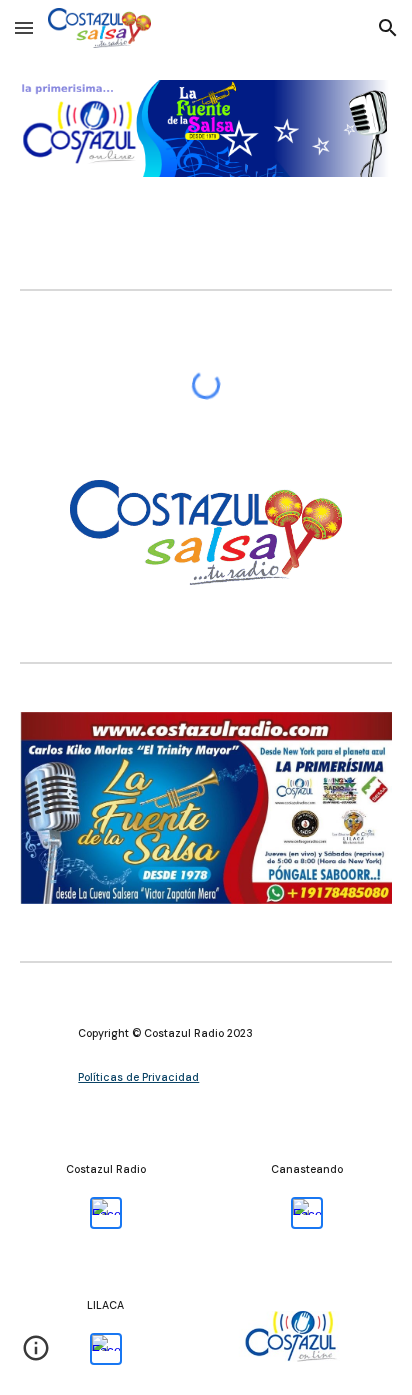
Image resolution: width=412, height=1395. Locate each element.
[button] (24, 27)
